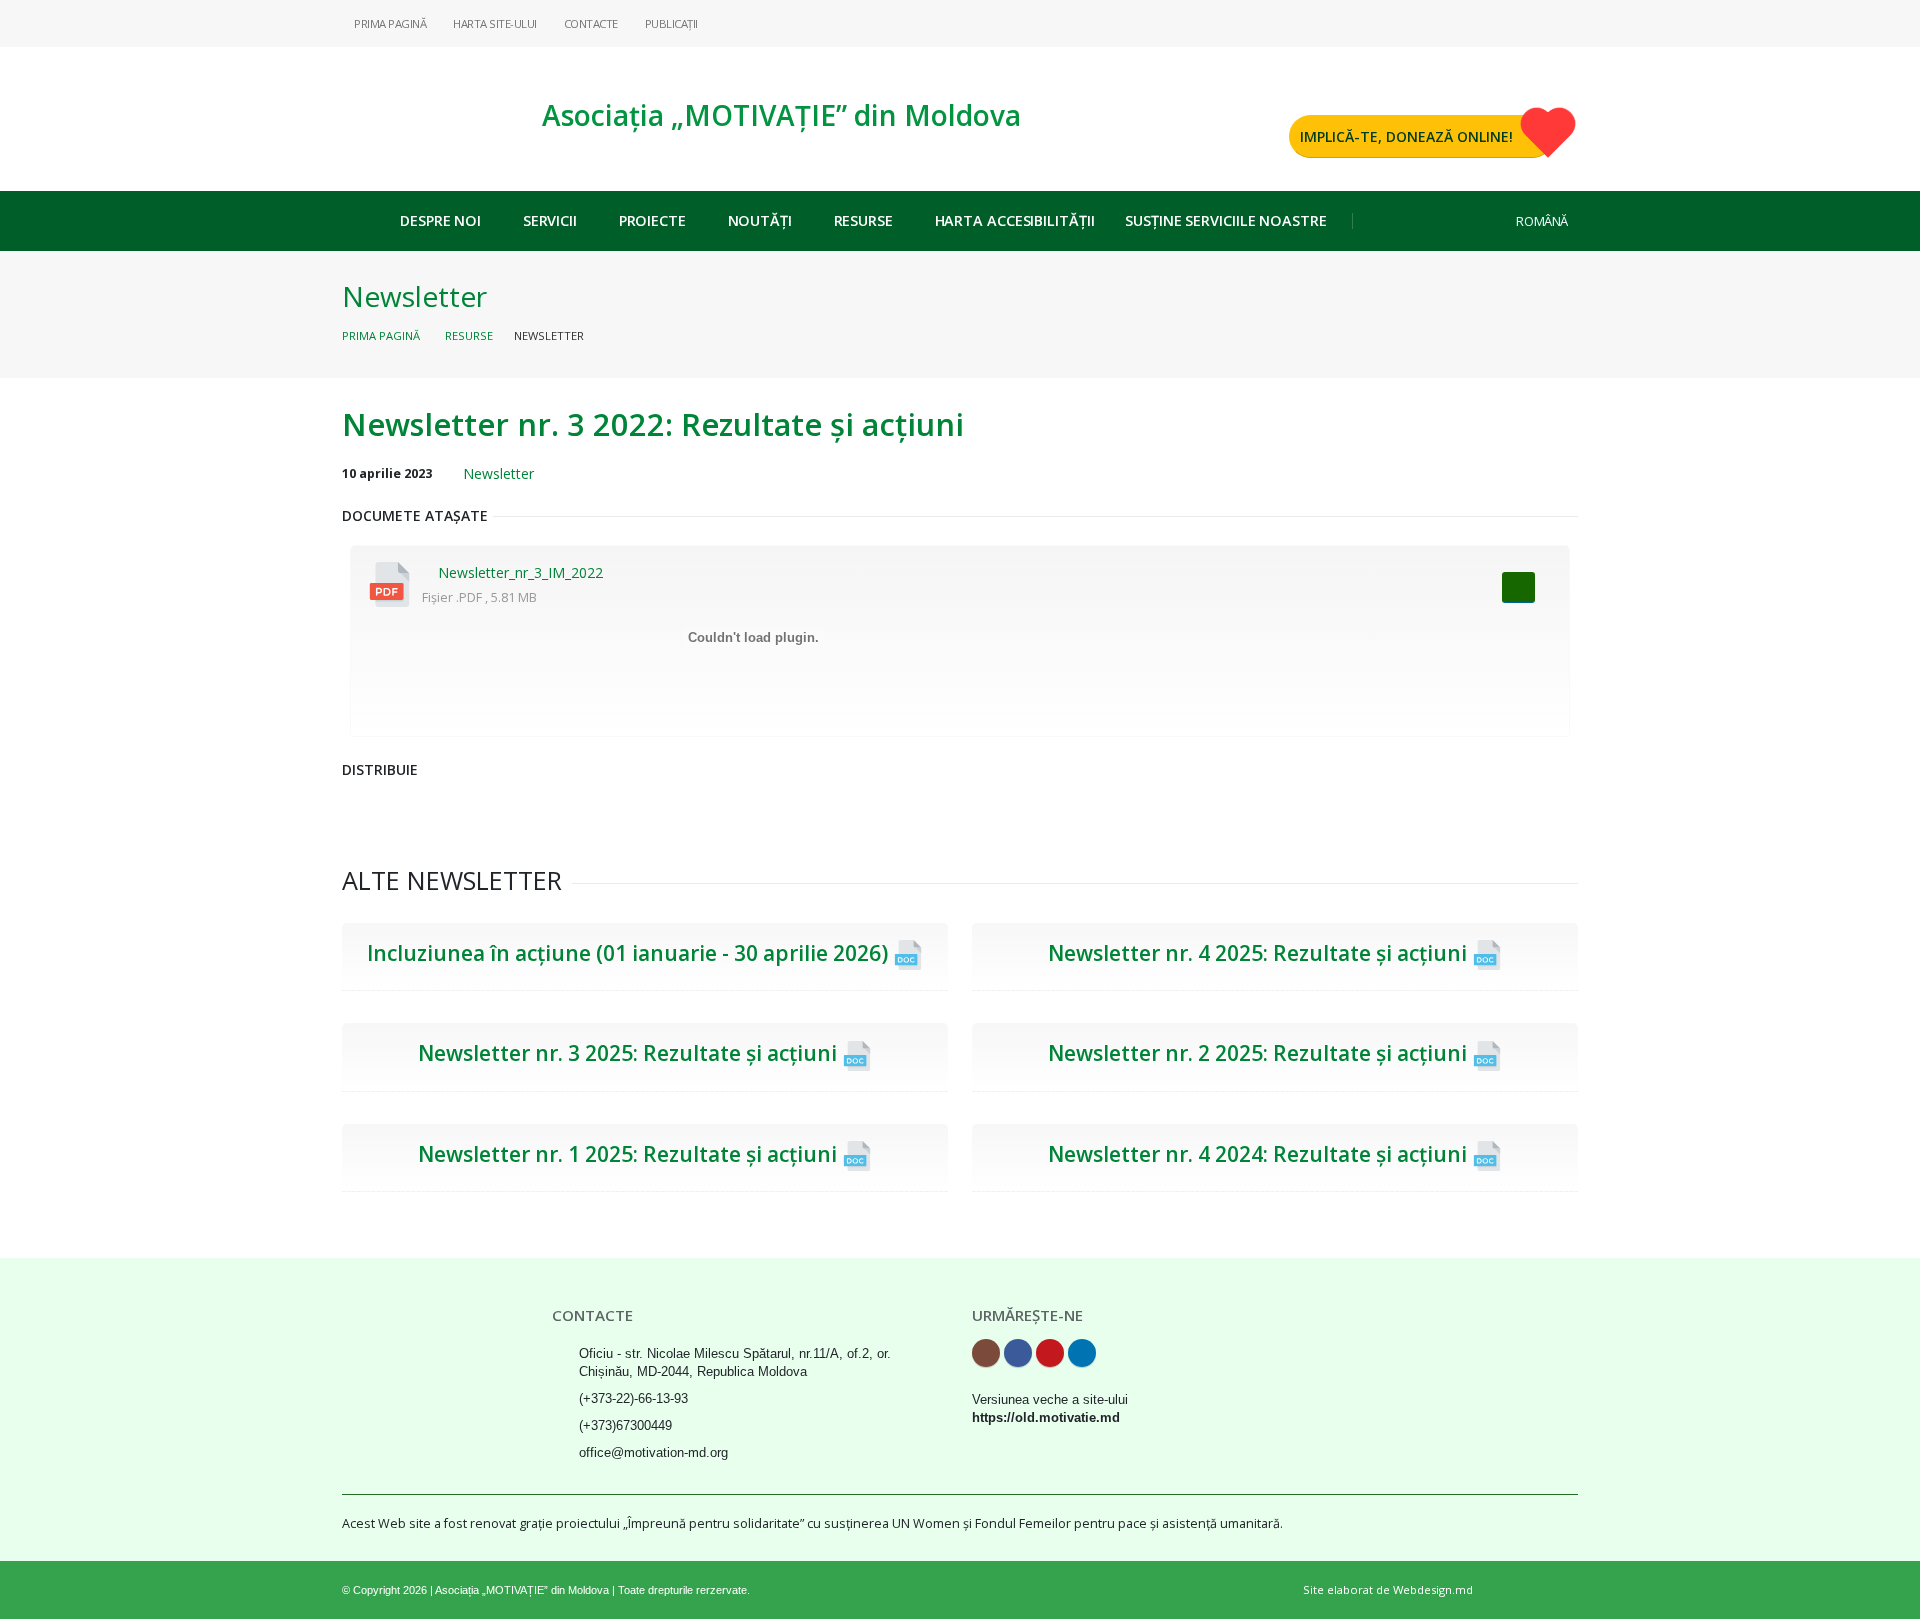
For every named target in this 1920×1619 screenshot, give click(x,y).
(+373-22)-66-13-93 (633, 1399)
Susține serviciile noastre (1225, 220)
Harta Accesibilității (1015, 220)
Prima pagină (381, 335)
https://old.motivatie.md (1046, 1418)
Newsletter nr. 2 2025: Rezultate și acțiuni (1260, 1053)
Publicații (670, 23)
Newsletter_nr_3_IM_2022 (520, 572)
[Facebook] (1499, 23)
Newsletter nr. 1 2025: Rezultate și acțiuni (630, 1154)
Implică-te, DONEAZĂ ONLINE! (1406, 136)
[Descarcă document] (1518, 587)
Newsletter (414, 296)
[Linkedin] (1563, 23)
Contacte (589, 23)
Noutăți (760, 220)
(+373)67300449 (625, 1426)
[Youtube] (1531, 23)
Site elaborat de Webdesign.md (1388, 1589)
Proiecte (652, 220)
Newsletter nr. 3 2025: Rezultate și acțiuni (630, 1053)
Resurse (863, 220)
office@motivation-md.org (653, 1453)
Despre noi (440, 220)
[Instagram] (1467, 23)
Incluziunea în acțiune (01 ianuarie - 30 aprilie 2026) (630, 953)
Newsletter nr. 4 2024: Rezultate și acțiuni (1260, 1154)
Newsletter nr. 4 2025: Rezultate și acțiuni (1260, 953)
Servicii (550, 220)
